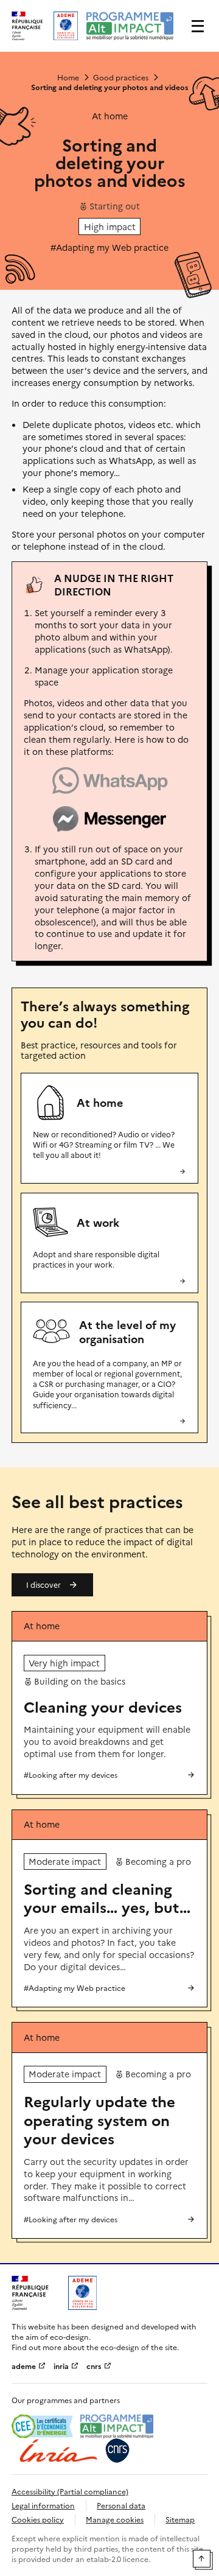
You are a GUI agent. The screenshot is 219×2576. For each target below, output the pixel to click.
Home (68, 77)
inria (62, 2366)
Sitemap (180, 2519)
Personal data (121, 2505)
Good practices (121, 77)
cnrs (95, 2366)
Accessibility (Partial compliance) (70, 2491)
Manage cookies (115, 2519)
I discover (43, 1585)
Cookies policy (38, 2519)
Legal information (43, 2505)
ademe (25, 2366)
